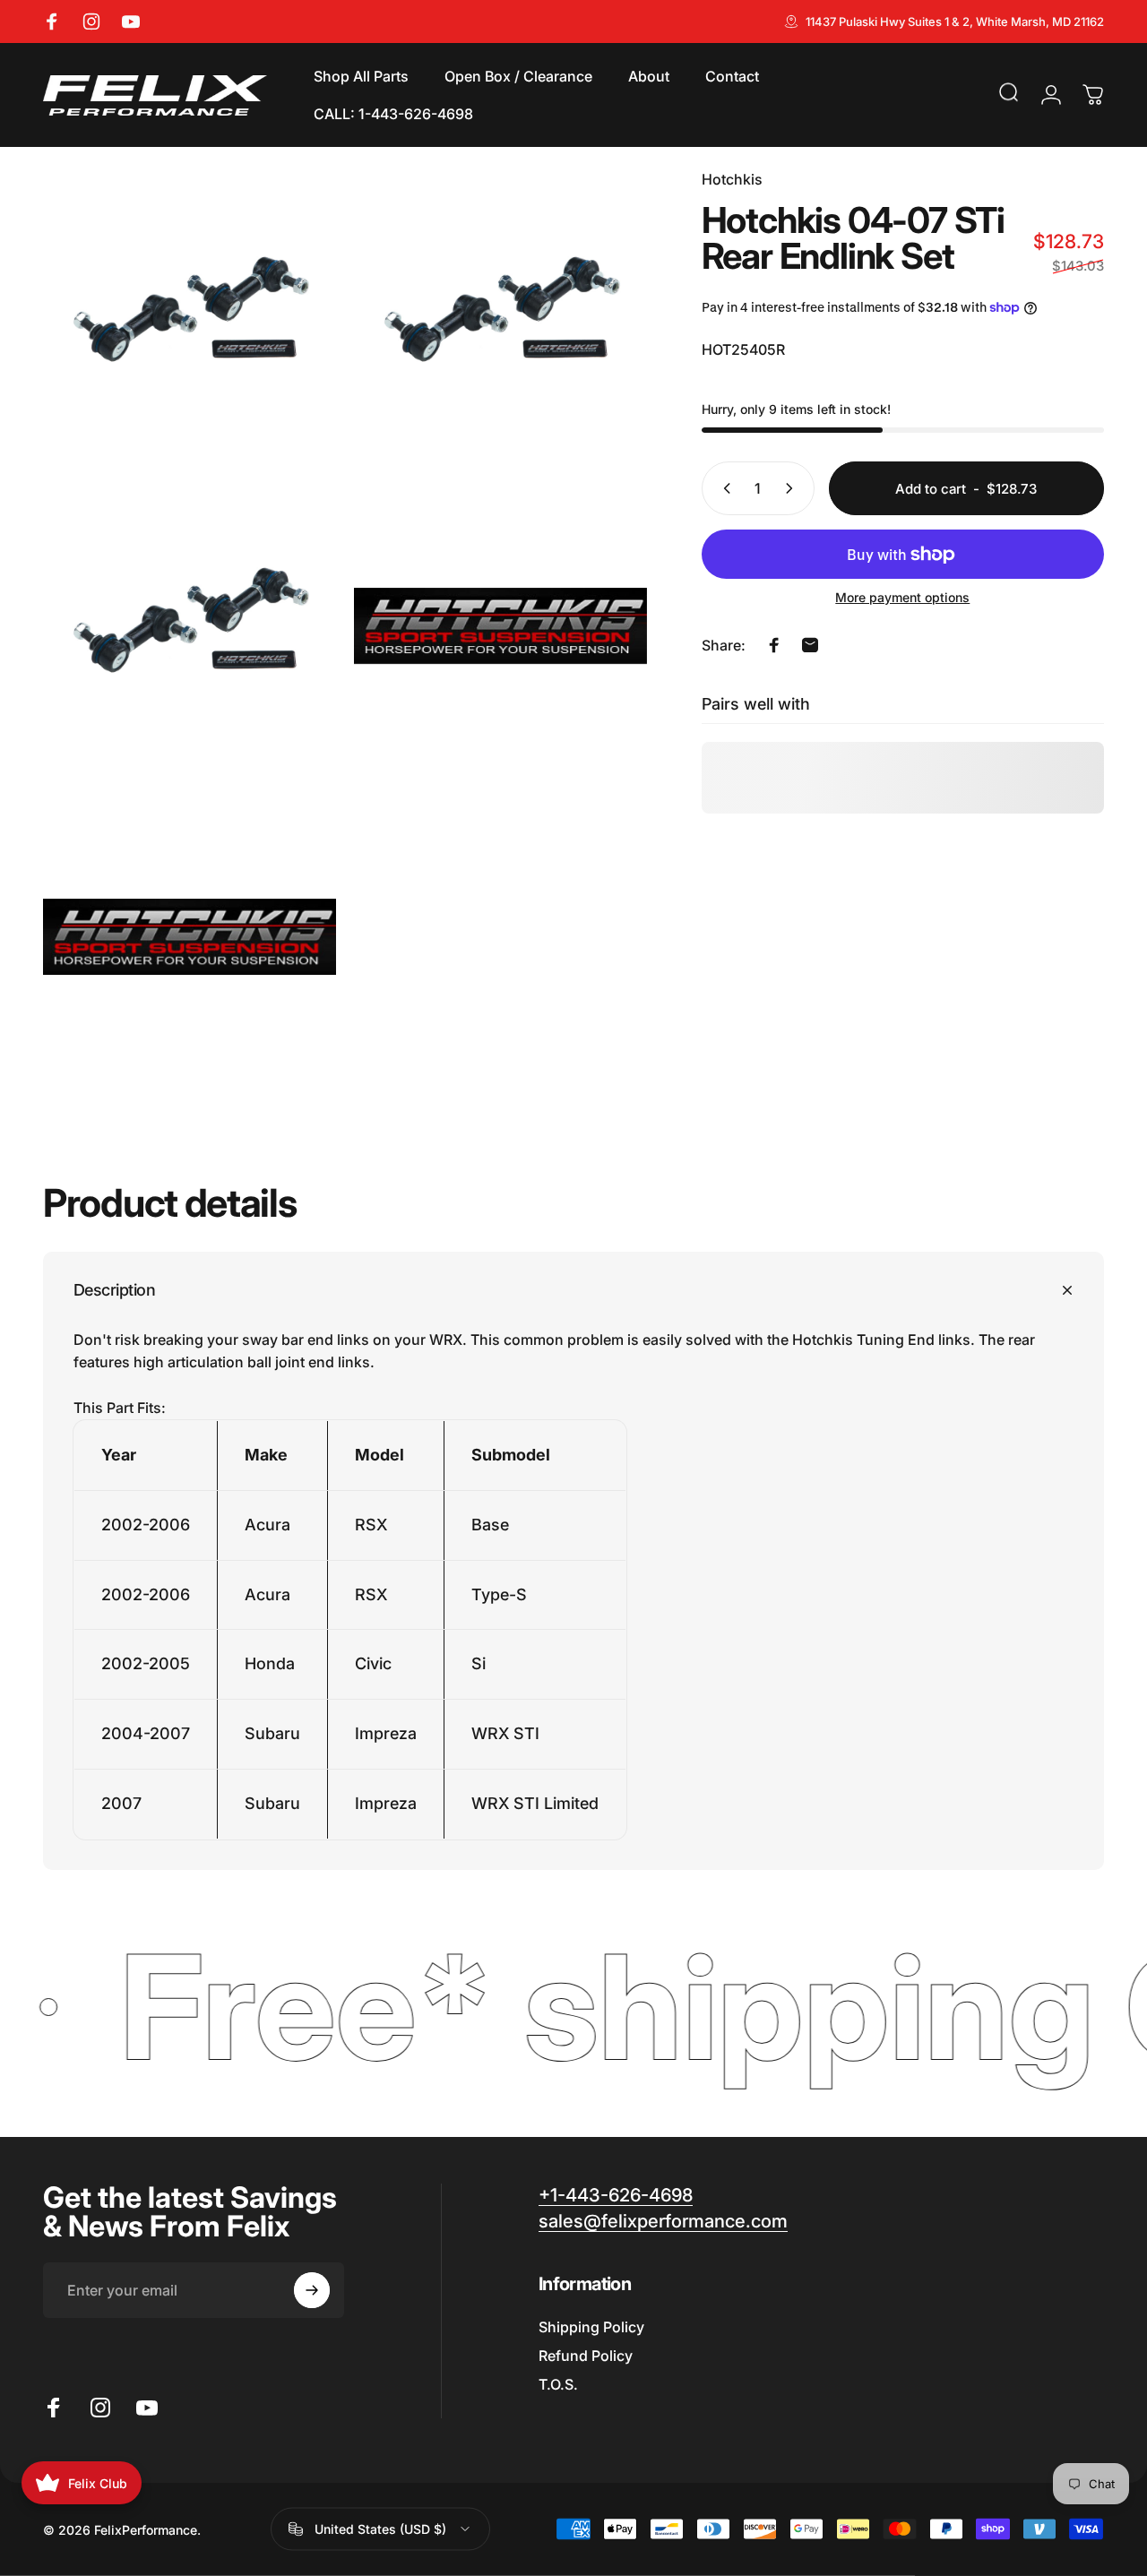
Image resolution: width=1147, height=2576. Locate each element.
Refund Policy (586, 2356)
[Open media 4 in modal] (500, 626)
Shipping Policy (591, 2327)
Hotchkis (732, 179)
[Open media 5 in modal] (190, 937)
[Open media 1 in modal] (190, 315)
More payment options (902, 597)
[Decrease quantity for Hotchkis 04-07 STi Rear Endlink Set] (723, 488)
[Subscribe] (312, 2290)
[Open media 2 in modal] (500, 315)
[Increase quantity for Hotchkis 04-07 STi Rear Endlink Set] (793, 488)
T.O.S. (558, 2384)
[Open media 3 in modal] (190, 626)
